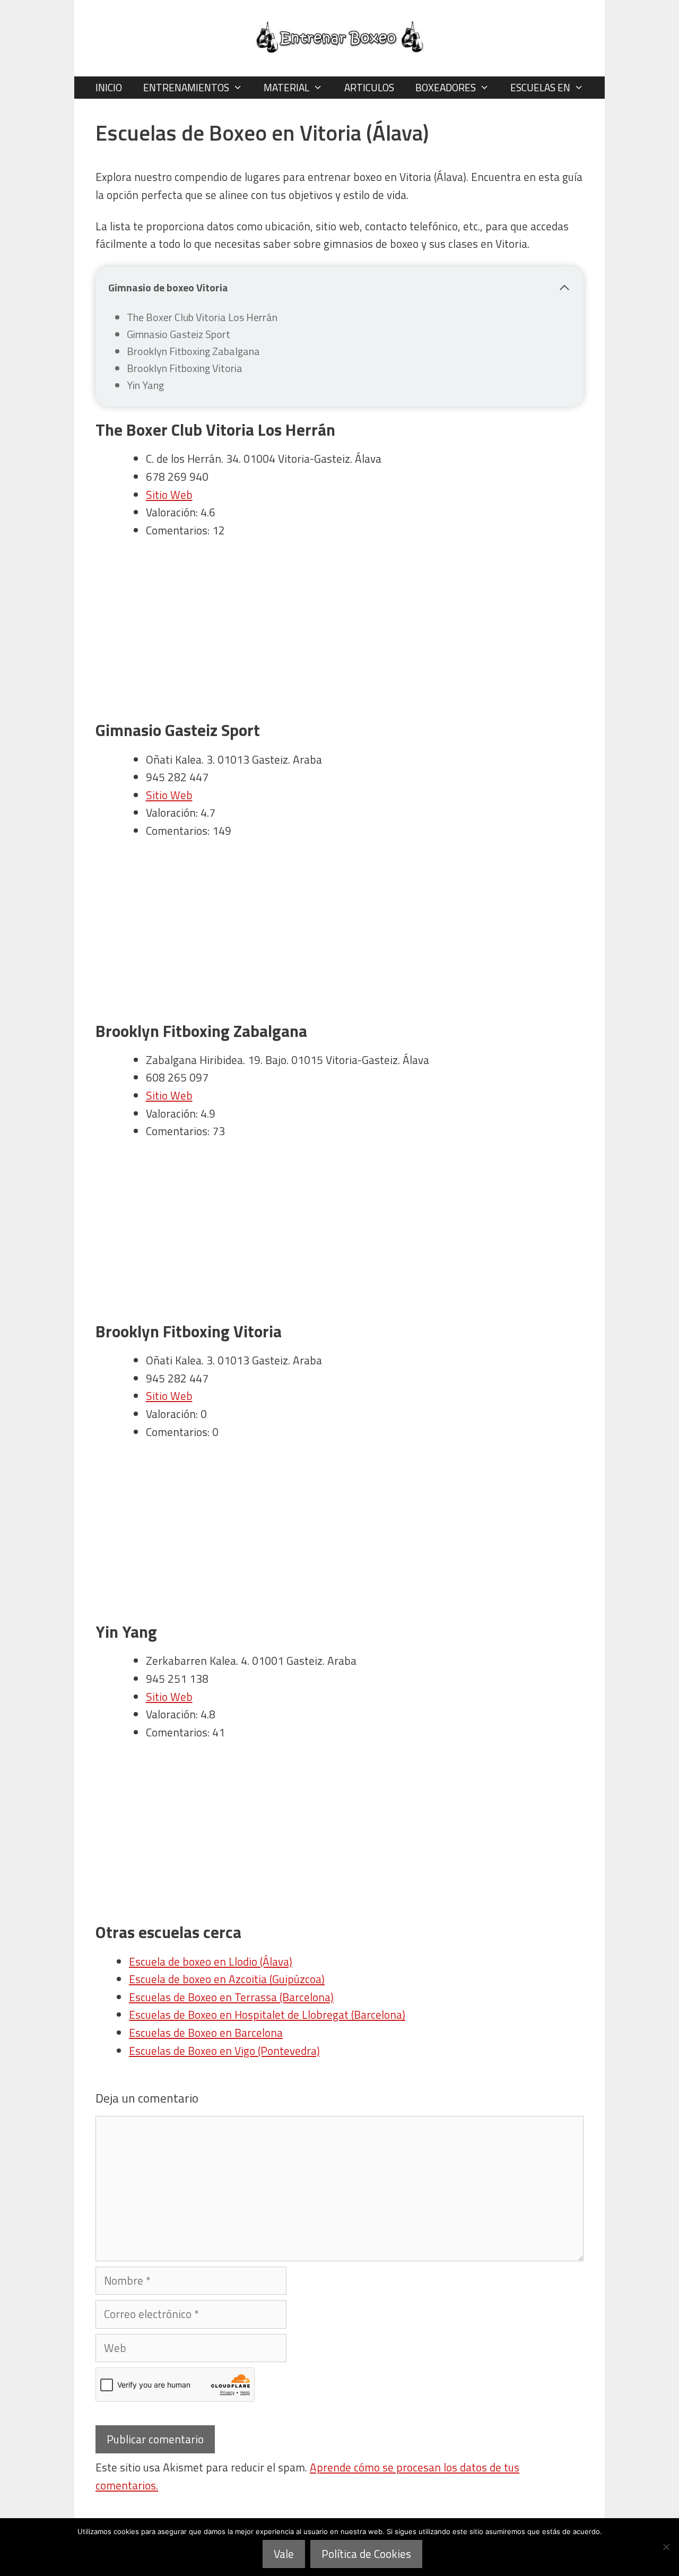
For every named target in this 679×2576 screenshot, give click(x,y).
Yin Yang (145, 385)
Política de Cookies (366, 2554)
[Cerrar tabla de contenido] (564, 288)
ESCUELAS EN (540, 87)
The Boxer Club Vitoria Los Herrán (202, 317)
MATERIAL (286, 87)
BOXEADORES (446, 87)
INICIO (109, 87)
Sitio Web (169, 495)
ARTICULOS (369, 87)
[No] (666, 2547)
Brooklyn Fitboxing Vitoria (185, 368)
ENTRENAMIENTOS (186, 87)
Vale (284, 2554)
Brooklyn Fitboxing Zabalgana (193, 351)
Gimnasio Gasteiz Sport (179, 334)
